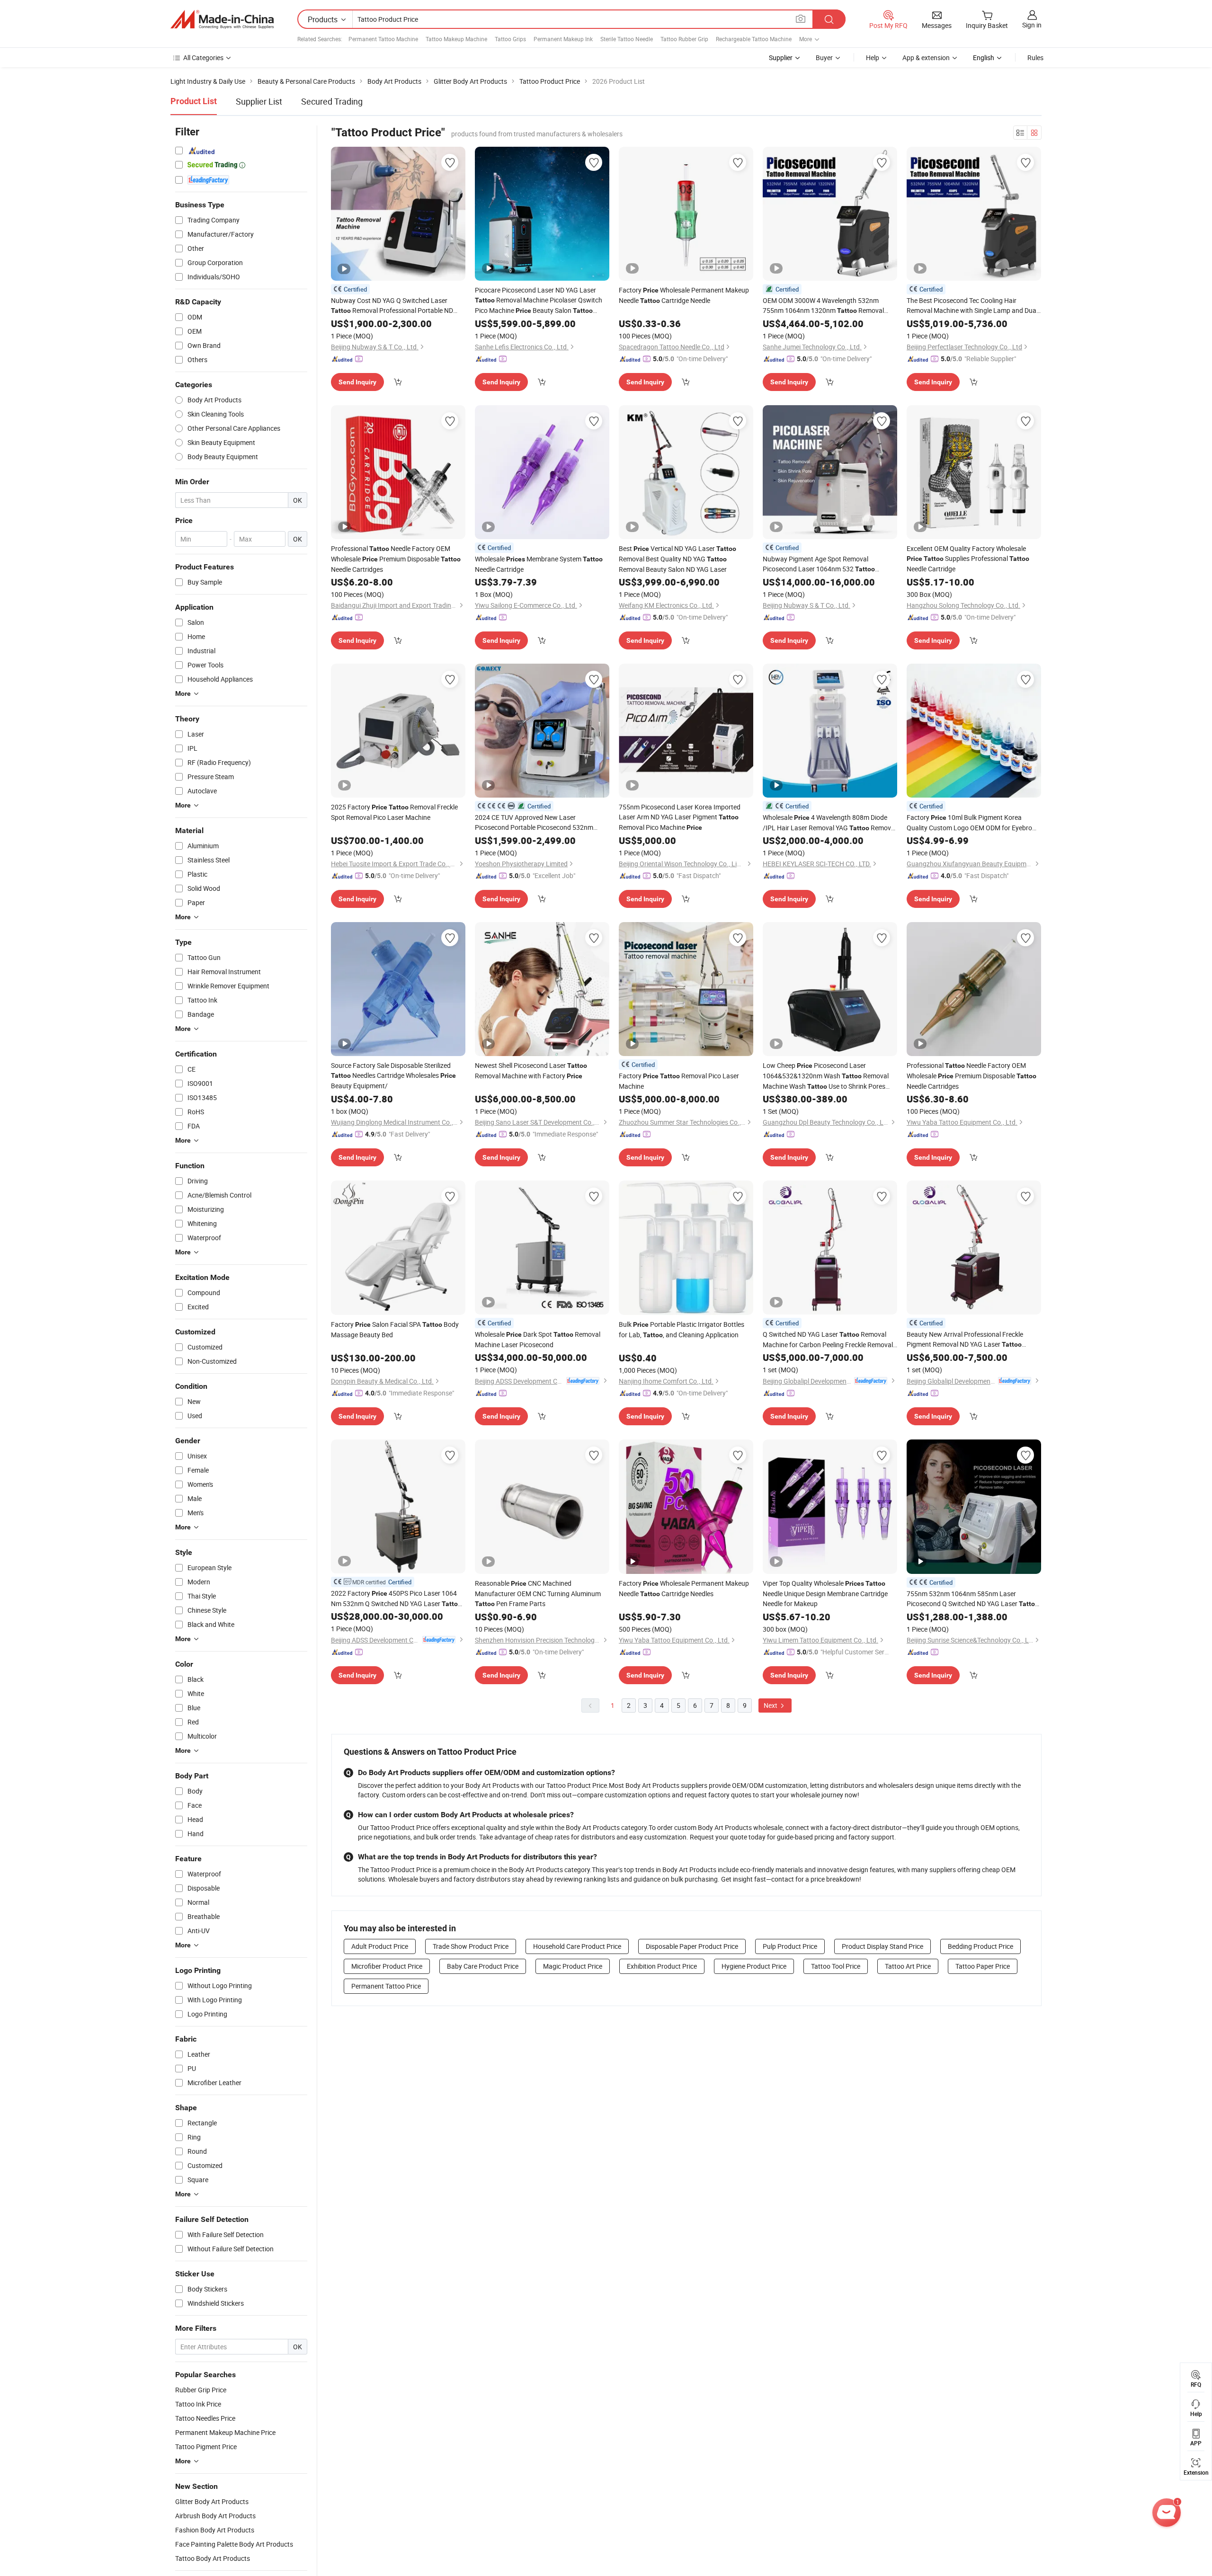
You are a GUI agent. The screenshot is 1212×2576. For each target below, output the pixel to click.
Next (771, 1705)
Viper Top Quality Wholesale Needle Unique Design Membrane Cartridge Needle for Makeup (825, 1593)
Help (873, 58)
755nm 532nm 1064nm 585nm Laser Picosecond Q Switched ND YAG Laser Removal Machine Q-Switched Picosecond (973, 1599)
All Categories (203, 58)
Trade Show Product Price (471, 1946)
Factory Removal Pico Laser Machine (679, 1081)
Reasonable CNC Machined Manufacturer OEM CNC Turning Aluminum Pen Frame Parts (538, 1593)
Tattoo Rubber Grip (684, 39)
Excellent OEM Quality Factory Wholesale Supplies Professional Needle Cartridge (968, 559)
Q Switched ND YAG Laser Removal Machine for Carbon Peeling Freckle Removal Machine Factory (828, 1340)
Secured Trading (332, 101)
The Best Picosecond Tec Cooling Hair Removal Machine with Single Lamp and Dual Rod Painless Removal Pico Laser (972, 306)
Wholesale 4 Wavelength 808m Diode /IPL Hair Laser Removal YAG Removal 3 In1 (829, 823)
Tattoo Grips (510, 39)
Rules (1035, 58)
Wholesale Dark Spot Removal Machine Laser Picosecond (538, 1339)
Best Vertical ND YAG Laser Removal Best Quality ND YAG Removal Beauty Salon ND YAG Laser (677, 559)
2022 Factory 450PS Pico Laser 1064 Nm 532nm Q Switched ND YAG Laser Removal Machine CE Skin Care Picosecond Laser (396, 1599)
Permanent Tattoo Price (386, 1986)
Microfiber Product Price (387, 1966)
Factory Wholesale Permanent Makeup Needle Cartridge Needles (684, 1588)
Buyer (824, 58)
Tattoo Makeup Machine (456, 39)
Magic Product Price (573, 1966)
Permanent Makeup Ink (563, 39)
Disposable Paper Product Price (692, 1946)
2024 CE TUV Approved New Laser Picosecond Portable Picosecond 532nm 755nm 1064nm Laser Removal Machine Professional (534, 822)
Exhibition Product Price (662, 1966)
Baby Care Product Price (483, 1966)
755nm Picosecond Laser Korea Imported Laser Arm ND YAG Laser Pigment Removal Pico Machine (680, 817)
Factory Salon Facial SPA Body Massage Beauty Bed (395, 1329)
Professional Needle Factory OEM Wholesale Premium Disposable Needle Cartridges (396, 559)
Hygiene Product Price (754, 1966)
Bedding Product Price (980, 1946)
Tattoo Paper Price (983, 1966)
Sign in (1032, 25)
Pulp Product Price (790, 1946)
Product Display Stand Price (882, 1946)
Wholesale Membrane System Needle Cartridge (539, 564)
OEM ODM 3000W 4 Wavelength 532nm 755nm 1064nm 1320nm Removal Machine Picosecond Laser (823, 306)
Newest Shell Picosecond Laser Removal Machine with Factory (531, 1070)
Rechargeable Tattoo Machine (754, 39)
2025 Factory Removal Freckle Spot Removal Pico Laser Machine (394, 812)
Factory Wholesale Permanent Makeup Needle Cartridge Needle (684, 295)
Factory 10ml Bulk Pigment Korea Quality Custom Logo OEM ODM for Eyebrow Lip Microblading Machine (972, 823)
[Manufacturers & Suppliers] (222, 19)
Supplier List (259, 101)
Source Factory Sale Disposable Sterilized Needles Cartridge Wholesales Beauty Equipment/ (393, 1075)
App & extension (926, 58)
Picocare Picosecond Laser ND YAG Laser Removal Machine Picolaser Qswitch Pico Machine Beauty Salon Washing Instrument (539, 301)
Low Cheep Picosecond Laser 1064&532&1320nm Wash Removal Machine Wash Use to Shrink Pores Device (826, 1076)
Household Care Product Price (577, 1946)
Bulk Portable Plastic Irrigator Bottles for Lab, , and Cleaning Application (682, 1329)
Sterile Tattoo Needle (627, 39)
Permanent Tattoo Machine (383, 39)
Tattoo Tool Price (836, 1966)
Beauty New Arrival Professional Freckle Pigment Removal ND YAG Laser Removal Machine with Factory (965, 1340)
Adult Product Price (380, 1946)
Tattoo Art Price (908, 1966)
